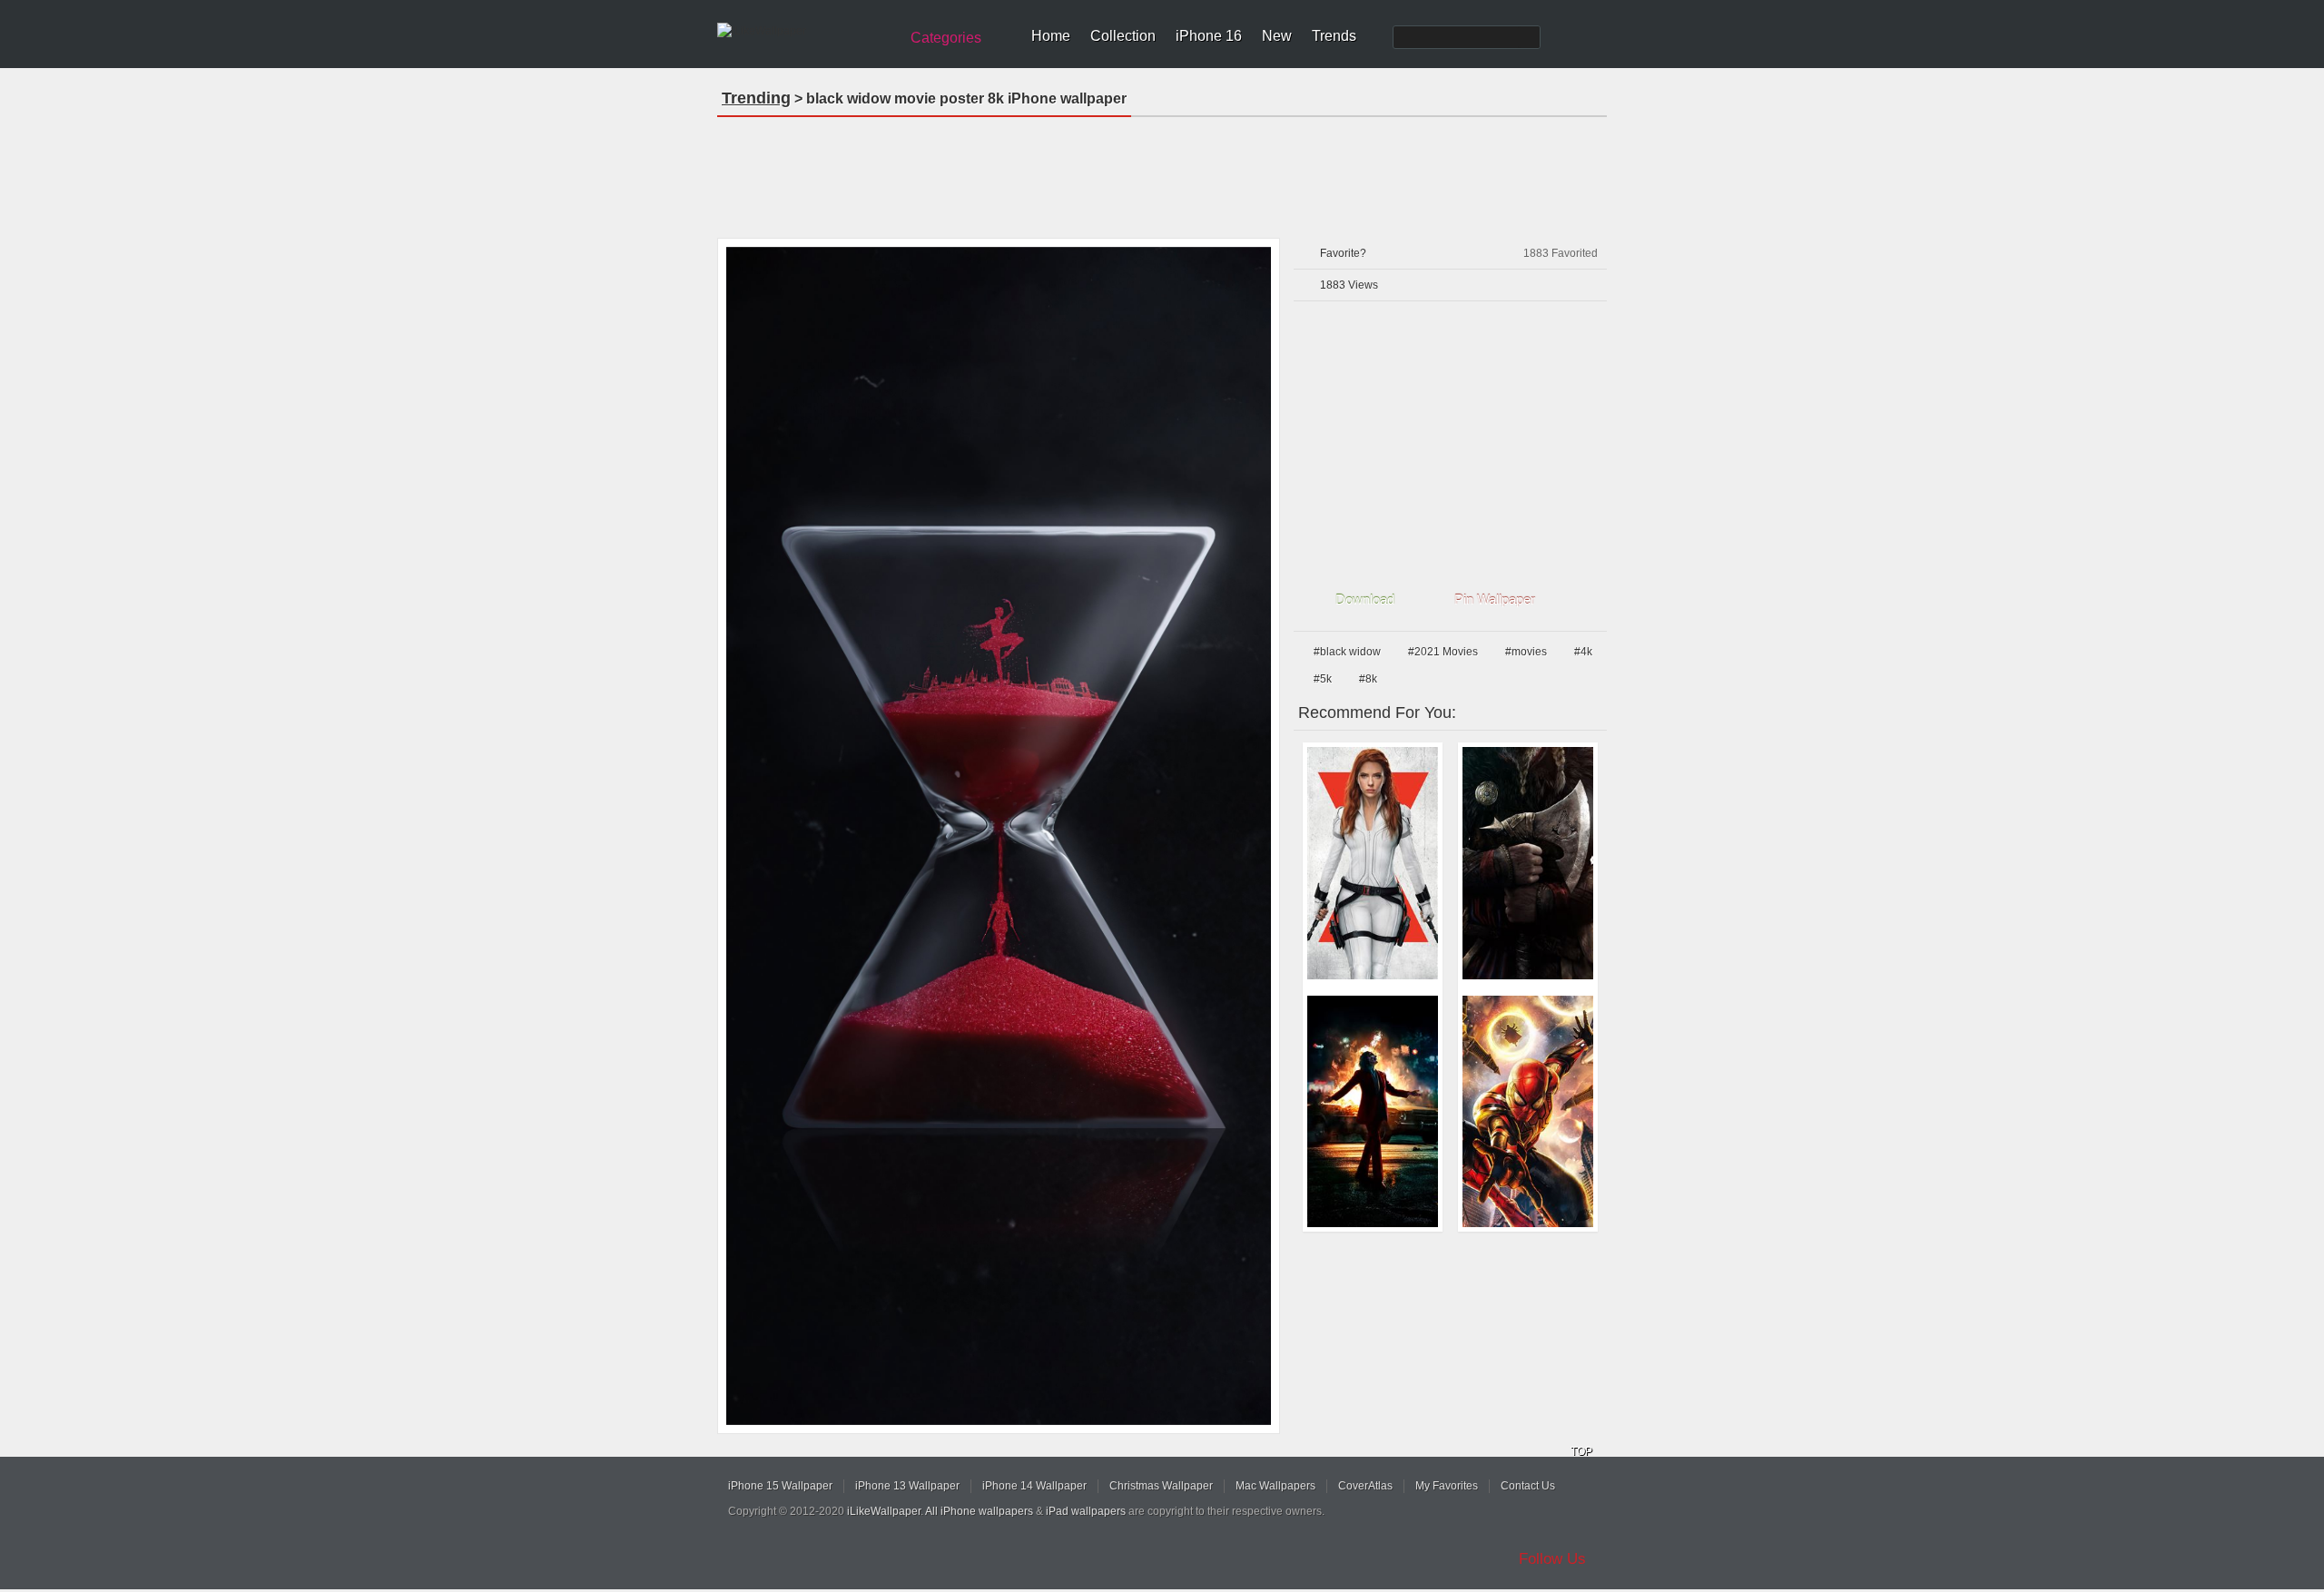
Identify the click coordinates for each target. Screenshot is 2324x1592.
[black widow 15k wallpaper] (1373, 863)
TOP (1581, 1451)
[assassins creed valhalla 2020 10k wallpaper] (1528, 863)
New (1277, 36)
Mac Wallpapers (1275, 1486)
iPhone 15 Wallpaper (780, 1486)
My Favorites (1447, 1486)
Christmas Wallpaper (1161, 1486)
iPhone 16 (1209, 36)
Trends (1334, 36)
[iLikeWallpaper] (806, 31)
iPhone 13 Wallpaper (907, 1486)
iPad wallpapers (1086, 1511)
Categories (946, 38)
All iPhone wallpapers (979, 1511)
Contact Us (1528, 1486)
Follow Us (1552, 1559)
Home (1051, 36)
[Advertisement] (1162, 172)
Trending (756, 98)
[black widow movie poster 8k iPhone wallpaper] (999, 836)
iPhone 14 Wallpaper (1034, 1486)
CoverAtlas (1365, 1486)
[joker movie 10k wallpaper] (1373, 1112)
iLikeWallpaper (884, 1511)
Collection (1123, 36)
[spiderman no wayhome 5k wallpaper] (1528, 1112)
